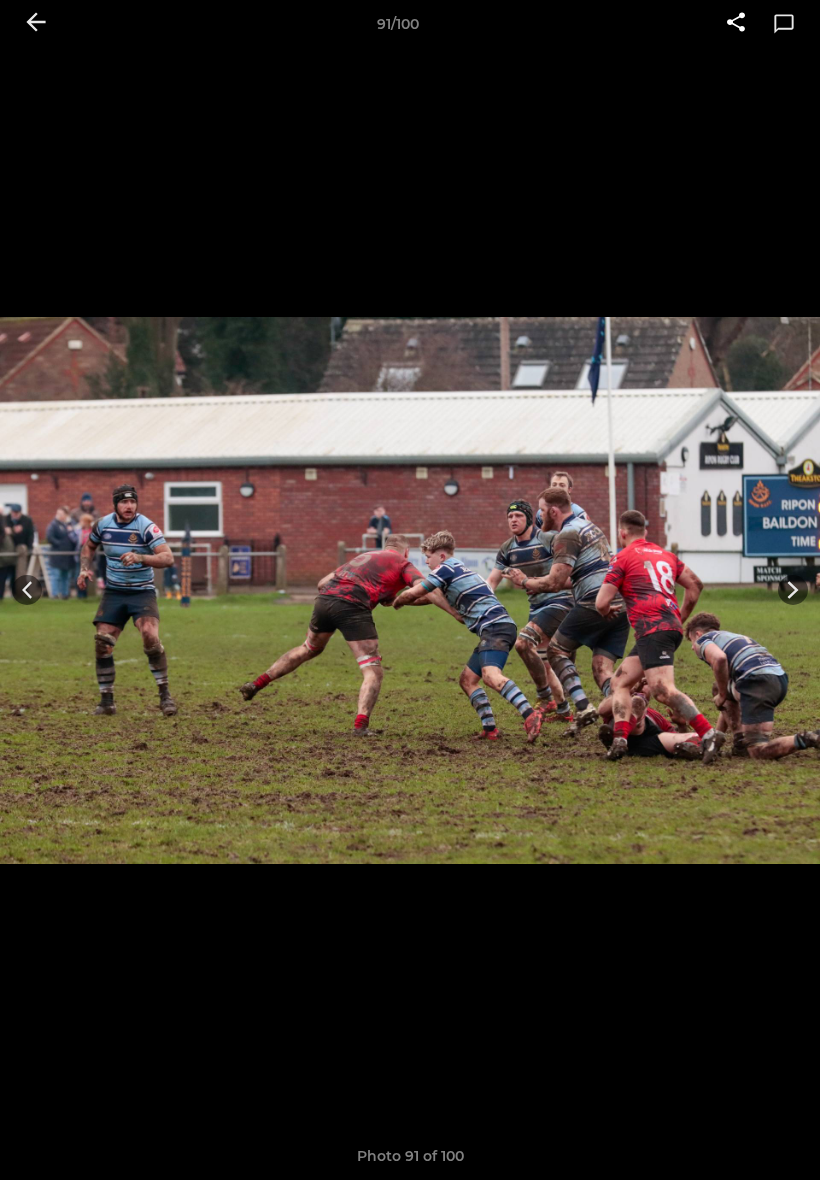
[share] (736, 24)
